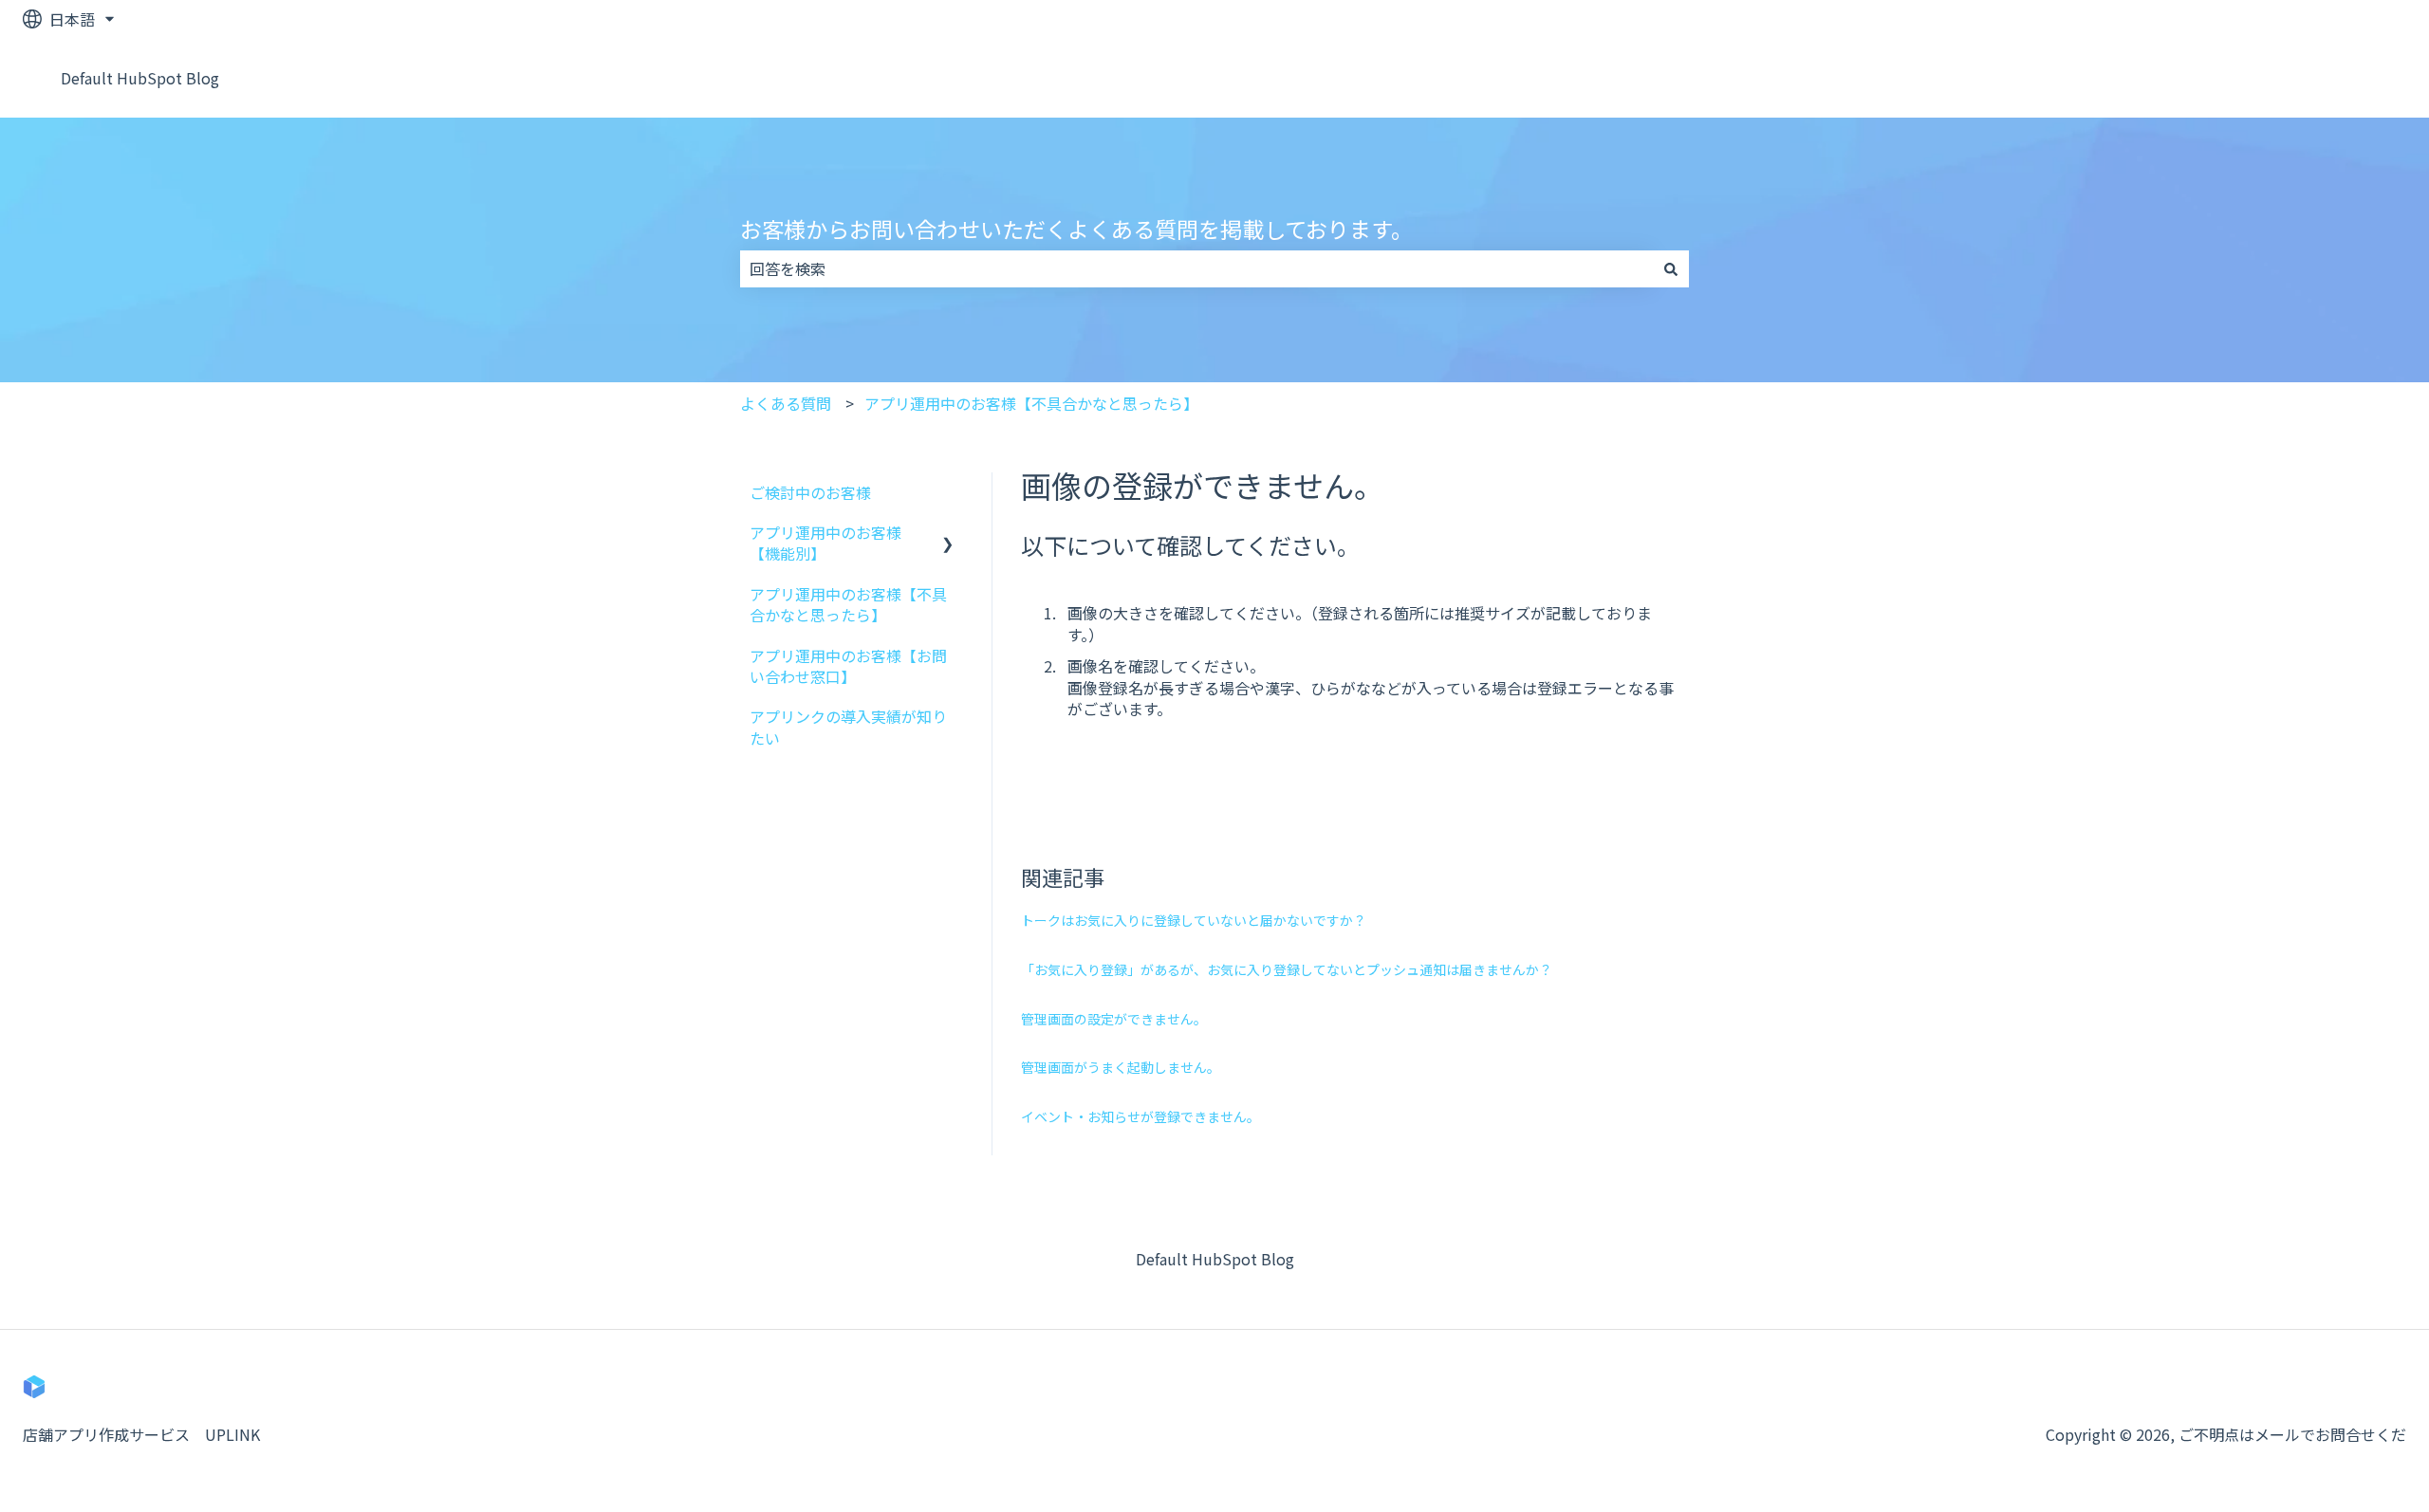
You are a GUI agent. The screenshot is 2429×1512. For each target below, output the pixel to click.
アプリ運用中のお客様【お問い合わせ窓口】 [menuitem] (848, 666)
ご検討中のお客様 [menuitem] (810, 492)
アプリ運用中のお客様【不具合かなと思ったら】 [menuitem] (848, 604)
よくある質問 (786, 403)
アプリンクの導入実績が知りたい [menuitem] (848, 727)
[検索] (1671, 268)
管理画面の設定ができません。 (1114, 1019)
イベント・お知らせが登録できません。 (1140, 1116)
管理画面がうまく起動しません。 (1121, 1067)
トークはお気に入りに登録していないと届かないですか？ (1194, 920)
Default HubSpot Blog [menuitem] (1215, 1259)
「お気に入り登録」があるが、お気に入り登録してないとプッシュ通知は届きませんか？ (1287, 969)
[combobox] (1196, 268)
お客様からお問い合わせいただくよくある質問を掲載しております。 (1076, 229)
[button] (948, 534)
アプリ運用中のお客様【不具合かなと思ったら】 (1031, 403)
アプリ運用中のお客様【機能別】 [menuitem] (825, 543)
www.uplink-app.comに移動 (2289, 78)
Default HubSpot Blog (140, 78)
